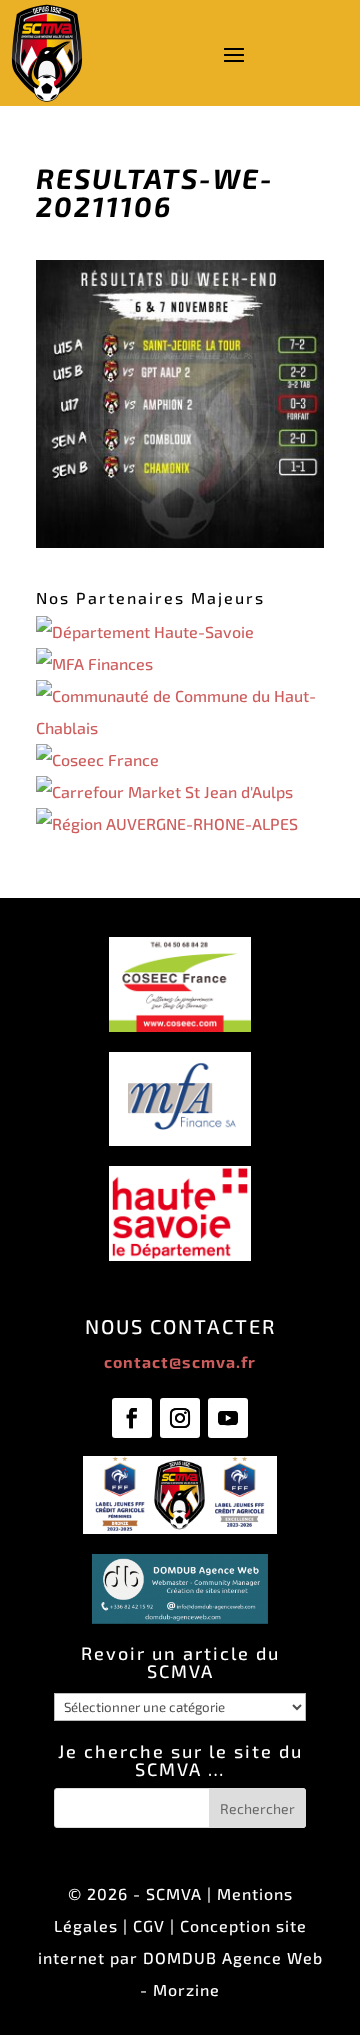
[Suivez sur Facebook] (132, 1418)
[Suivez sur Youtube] (228, 1418)
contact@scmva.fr (180, 1361)
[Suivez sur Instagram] (180, 1418)
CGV (149, 1925)
